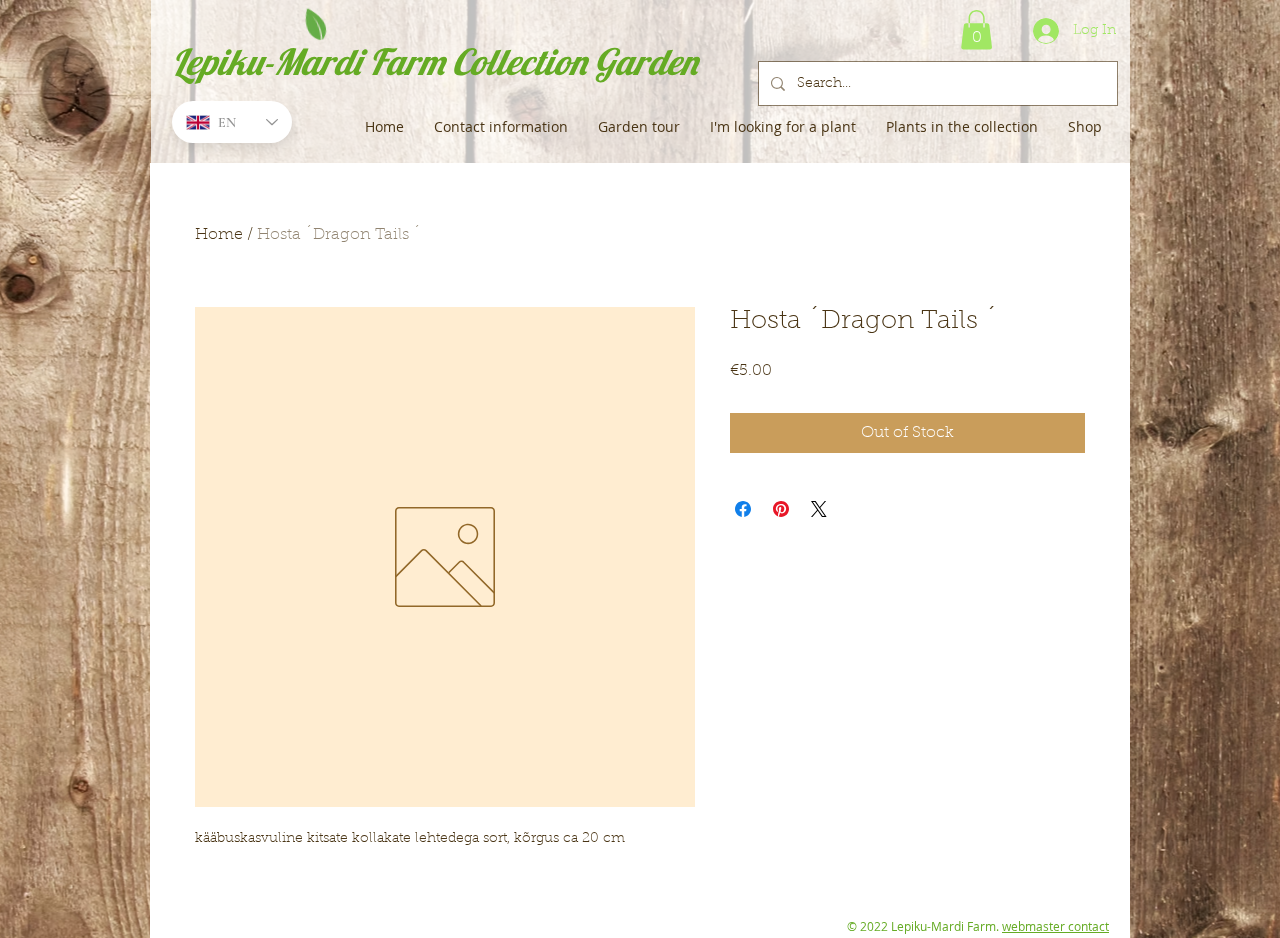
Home (219, 235)
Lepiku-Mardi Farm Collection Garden (434, 61)
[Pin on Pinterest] (781, 509)
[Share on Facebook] (743, 509)
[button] (976, 29)
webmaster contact (1055, 926)
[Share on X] (819, 509)
